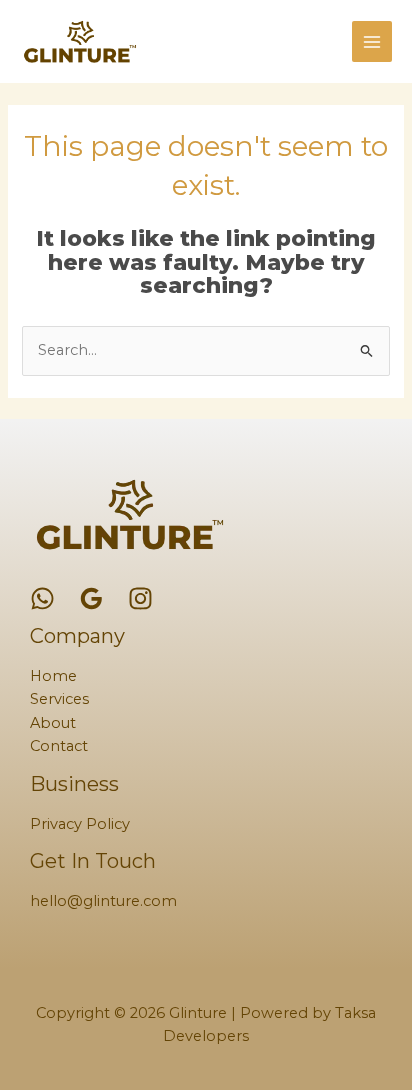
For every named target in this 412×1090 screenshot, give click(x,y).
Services (59, 699)
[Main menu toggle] (372, 41)
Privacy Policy (80, 824)
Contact (59, 746)
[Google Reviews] (91, 598)
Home (53, 676)
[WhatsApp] (42, 598)
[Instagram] (140, 598)
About (53, 723)
